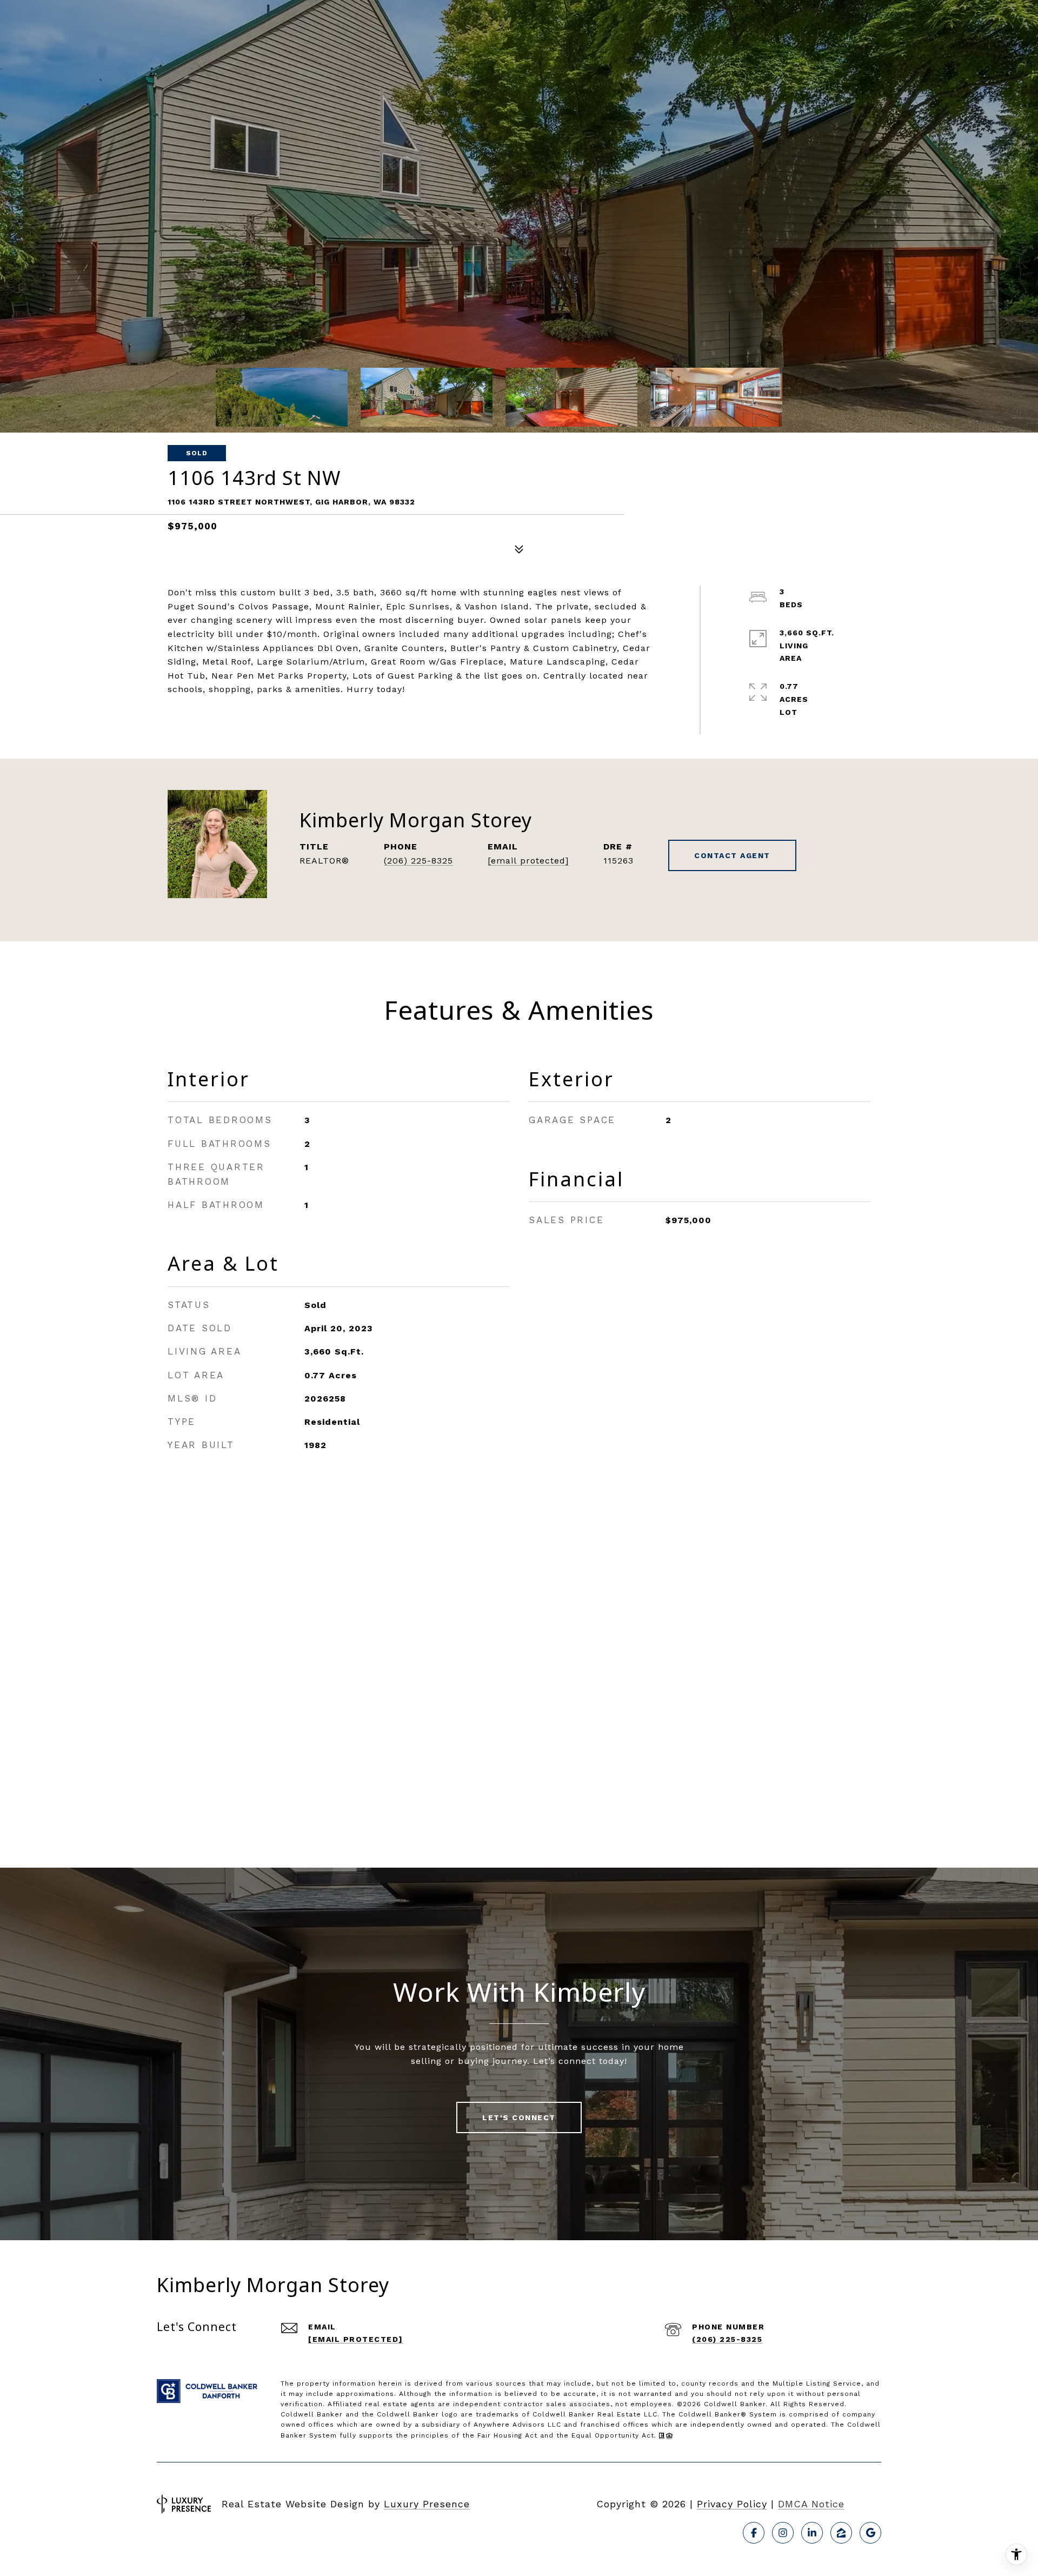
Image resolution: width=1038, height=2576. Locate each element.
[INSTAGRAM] (783, 2533)
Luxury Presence (427, 2504)
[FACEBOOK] (754, 2533)
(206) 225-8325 (418, 861)
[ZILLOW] (841, 2533)
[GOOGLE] (870, 2533)
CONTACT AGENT (732, 855)
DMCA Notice (811, 2504)
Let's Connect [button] (519, 2117)
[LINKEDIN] (812, 2533)
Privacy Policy (732, 2504)
